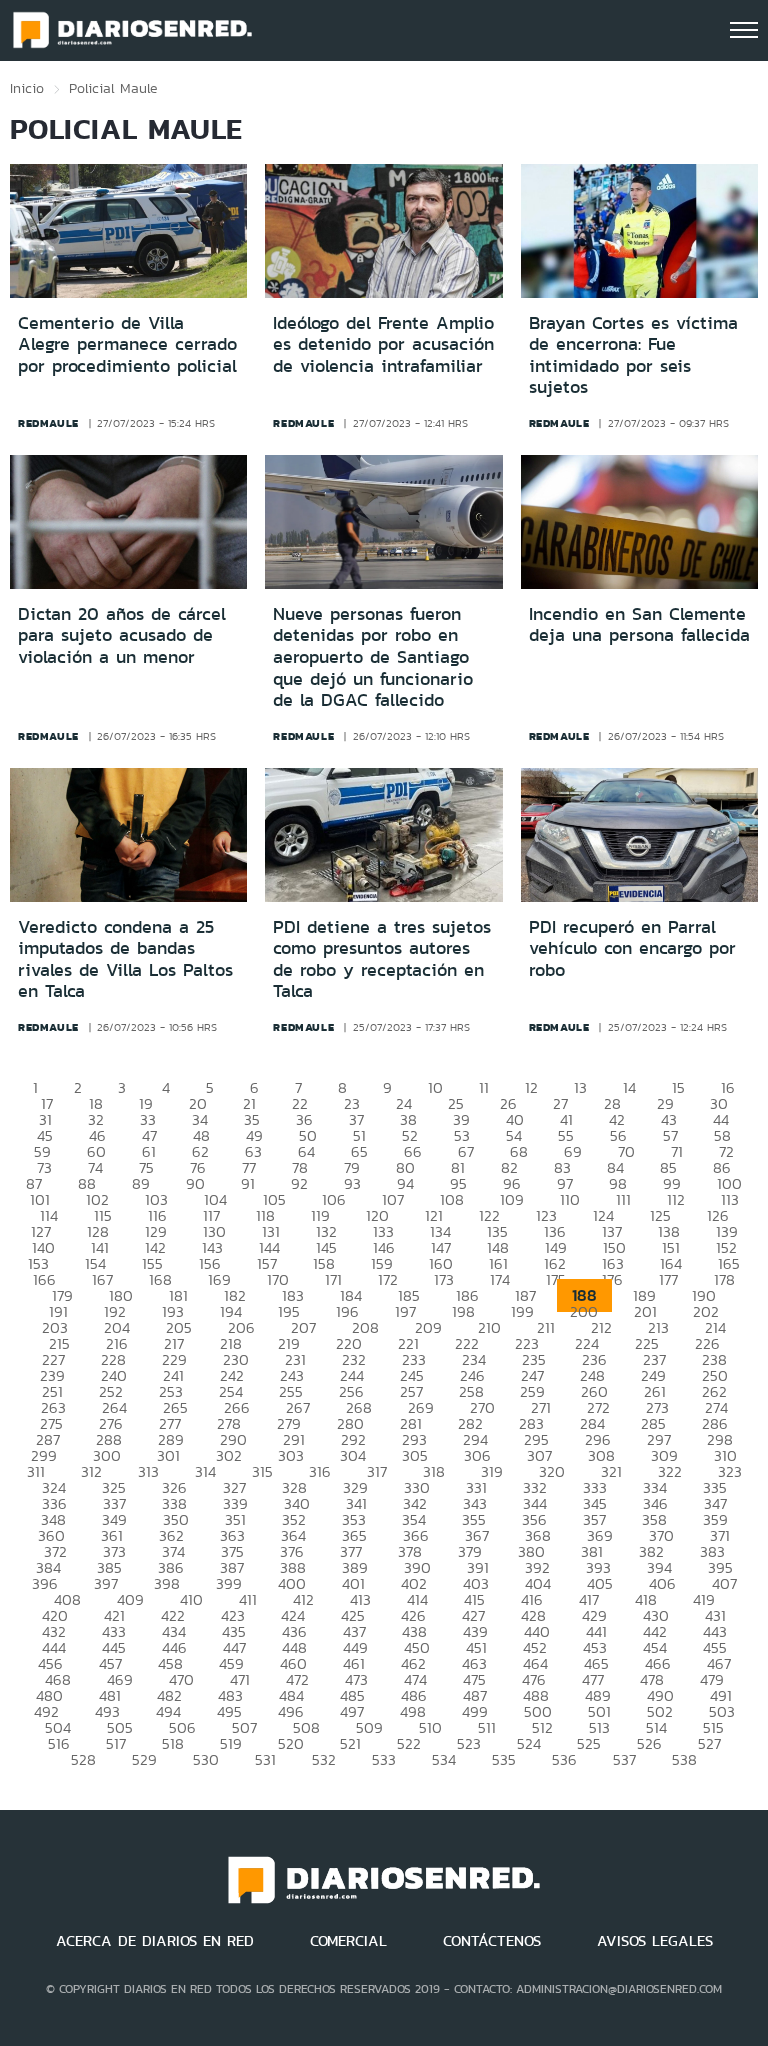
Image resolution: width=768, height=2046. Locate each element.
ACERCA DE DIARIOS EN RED (155, 1941)
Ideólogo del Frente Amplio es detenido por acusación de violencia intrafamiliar (383, 344)
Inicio (27, 88)
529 (144, 1759)
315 (262, 1471)
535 (504, 1759)
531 (265, 1759)
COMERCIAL (348, 1941)
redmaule (48, 423)
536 (564, 1759)
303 (291, 1455)
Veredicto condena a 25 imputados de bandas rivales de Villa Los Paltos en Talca (125, 959)
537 (624, 1759)
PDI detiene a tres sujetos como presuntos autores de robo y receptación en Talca (382, 959)
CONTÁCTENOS (492, 1941)
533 (384, 1759)
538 (684, 1759)
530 (206, 1759)
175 (556, 1279)
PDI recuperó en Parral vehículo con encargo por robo (632, 948)
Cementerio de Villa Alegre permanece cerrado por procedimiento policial (127, 344)
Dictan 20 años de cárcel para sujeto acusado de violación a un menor (122, 635)
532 (324, 1759)
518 (173, 1743)
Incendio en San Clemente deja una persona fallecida (639, 625)
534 (444, 1759)
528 (83, 1759)
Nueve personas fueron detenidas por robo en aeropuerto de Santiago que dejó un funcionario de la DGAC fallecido (373, 657)
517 (116, 1743)
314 (205, 1471)
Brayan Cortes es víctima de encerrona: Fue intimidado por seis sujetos (633, 355)
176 (612, 1279)
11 (484, 1087)
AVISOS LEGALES (655, 1941)
